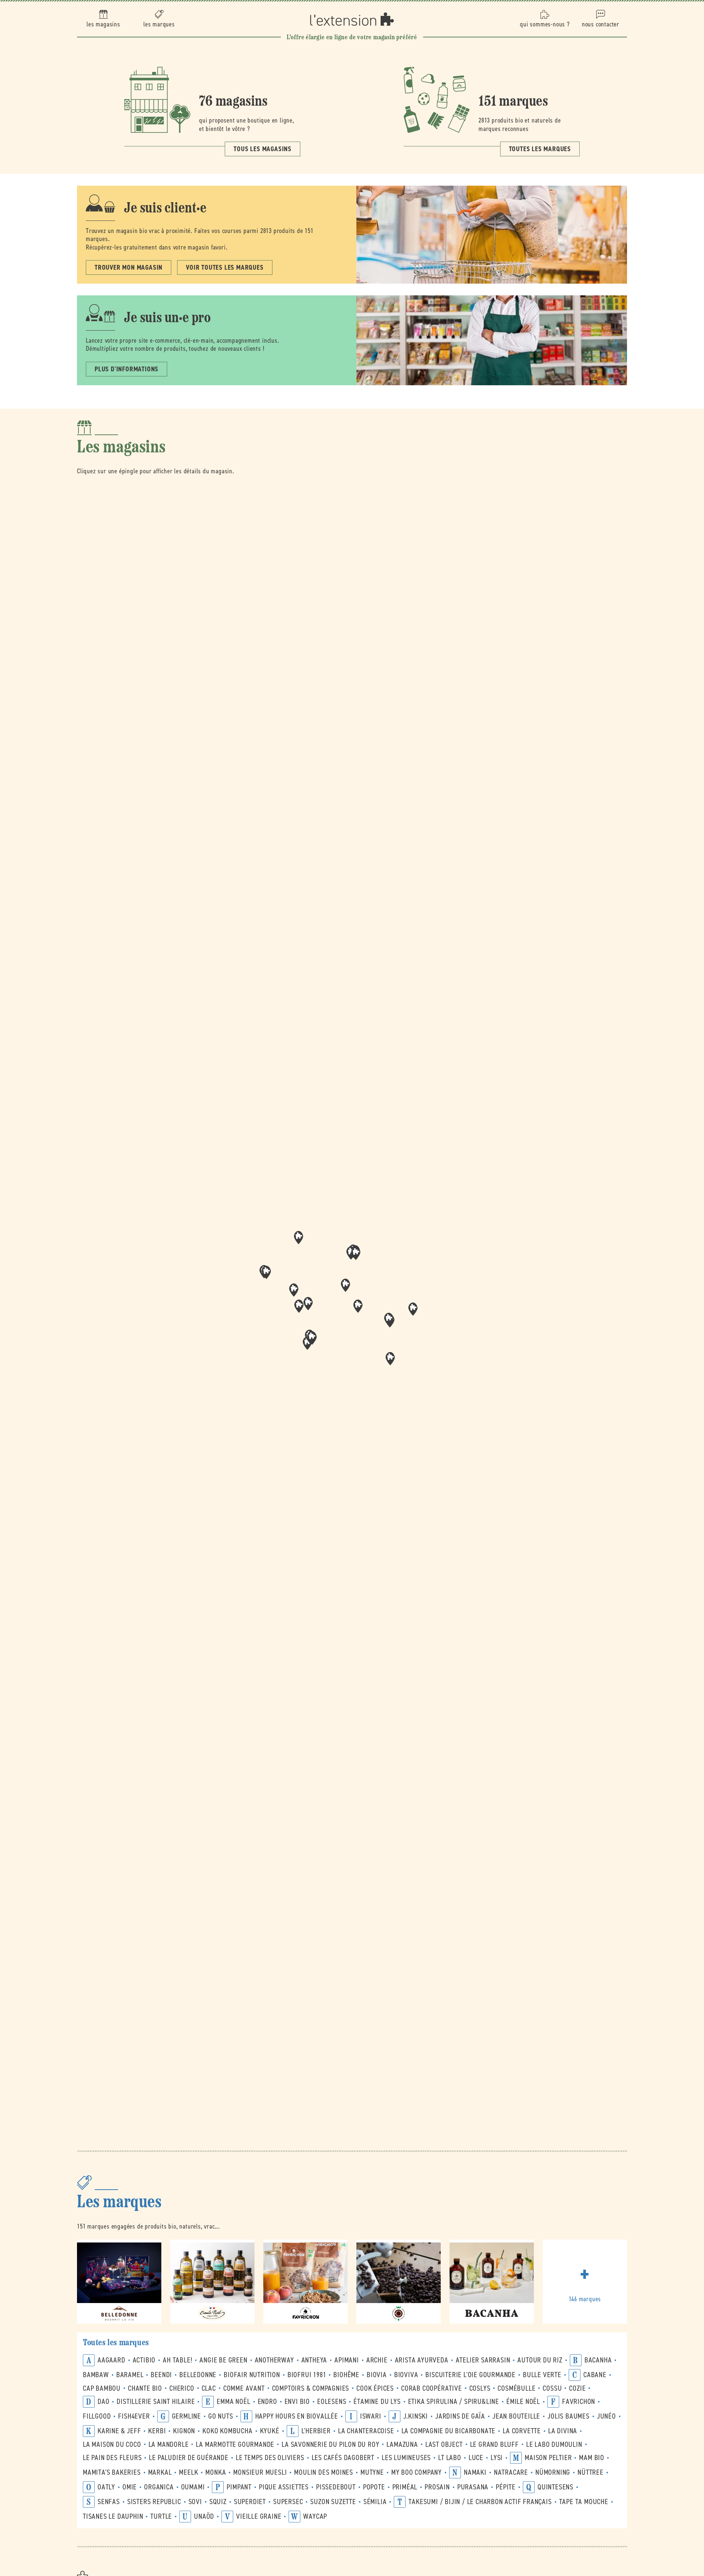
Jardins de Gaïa (460, 2416)
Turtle (161, 2516)
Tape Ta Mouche (584, 2502)
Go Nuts (221, 2416)
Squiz (218, 2502)
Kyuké (270, 2431)
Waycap (315, 2516)
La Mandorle (169, 2444)
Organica (159, 2487)
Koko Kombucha (227, 2431)
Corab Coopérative (432, 2388)
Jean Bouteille (516, 2416)
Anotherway (274, 2360)
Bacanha (598, 2360)
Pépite (506, 2487)
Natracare (511, 2472)
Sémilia (375, 2502)
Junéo (606, 2416)
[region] (352, 1309)
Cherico (182, 2388)
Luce (476, 2458)
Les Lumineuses (406, 2458)
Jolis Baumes (569, 2416)
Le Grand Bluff (494, 2444)
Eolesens (332, 2402)
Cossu (552, 2388)
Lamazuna (402, 2444)
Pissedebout (336, 2487)
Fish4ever (134, 2416)
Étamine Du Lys (377, 2402)
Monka (216, 2472)
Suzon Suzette (333, 2502)
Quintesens (555, 2487)
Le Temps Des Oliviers (270, 2458)
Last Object (444, 2444)
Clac (209, 2388)
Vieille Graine (259, 2516)
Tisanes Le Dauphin (113, 2516)
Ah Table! (177, 2360)
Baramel (130, 2375)
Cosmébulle (516, 2388)
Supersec (288, 2502)
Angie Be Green (223, 2360)
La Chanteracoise (366, 2431)
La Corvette (522, 2431)
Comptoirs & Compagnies (311, 2388)
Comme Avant (244, 2388)
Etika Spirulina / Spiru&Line (454, 2402)
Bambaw (96, 2375)
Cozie (577, 2388)
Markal (160, 2472)
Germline (186, 2416)
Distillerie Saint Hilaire (156, 2402)
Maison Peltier (548, 2458)
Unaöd (204, 2516)
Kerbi (157, 2431)
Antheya (314, 2360)
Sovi (195, 2502)
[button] (358, 1306)
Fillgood (97, 2416)
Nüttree (591, 2472)
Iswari (371, 2416)
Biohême (346, 2375)
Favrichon (579, 2402)
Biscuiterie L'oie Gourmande (470, 2375)
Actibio (144, 2360)
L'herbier (316, 2431)
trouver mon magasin (129, 267)
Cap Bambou (102, 2388)
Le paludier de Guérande (188, 2458)
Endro (267, 2402)
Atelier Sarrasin (483, 2360)
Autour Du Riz (540, 2360)
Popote (374, 2487)
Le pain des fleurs (112, 2458)
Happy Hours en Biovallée (297, 2416)
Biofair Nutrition (252, 2375)
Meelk (188, 2472)
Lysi (497, 2458)
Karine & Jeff (119, 2431)
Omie (130, 2487)
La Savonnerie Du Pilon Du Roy (330, 2444)
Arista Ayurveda (422, 2360)
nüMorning (553, 2472)
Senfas (109, 2502)
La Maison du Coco (112, 2444)
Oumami (193, 2487)
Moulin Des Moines (324, 2472)
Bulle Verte (542, 2375)
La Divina (563, 2431)
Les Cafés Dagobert (343, 2458)
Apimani (347, 2360)
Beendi (161, 2375)
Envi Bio (297, 2402)
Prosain (437, 2487)
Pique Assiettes (284, 2487)
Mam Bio (592, 2458)
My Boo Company (417, 2472)
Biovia (377, 2375)
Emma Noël (233, 2402)
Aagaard (111, 2360)
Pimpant (239, 2487)
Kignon (184, 2431)
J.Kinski (416, 2416)
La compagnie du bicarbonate (449, 2431)
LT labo (450, 2458)
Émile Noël (523, 2402)
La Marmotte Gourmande (235, 2444)
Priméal (405, 2487)
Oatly (106, 2487)
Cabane (595, 2375)
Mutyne (372, 2472)
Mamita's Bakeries (112, 2472)
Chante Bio (145, 2388)
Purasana (473, 2487)
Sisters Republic (154, 2502)
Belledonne (198, 2375)
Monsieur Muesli (260, 2472)
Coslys (480, 2388)
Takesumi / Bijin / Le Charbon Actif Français (480, 2502)
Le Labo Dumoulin (554, 2444)
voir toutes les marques (225, 267)
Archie (377, 2360)
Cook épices (375, 2388)
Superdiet (250, 2502)
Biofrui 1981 (307, 2375)
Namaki (475, 2472)
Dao (103, 2402)
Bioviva (406, 2375)
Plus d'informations (126, 369)
